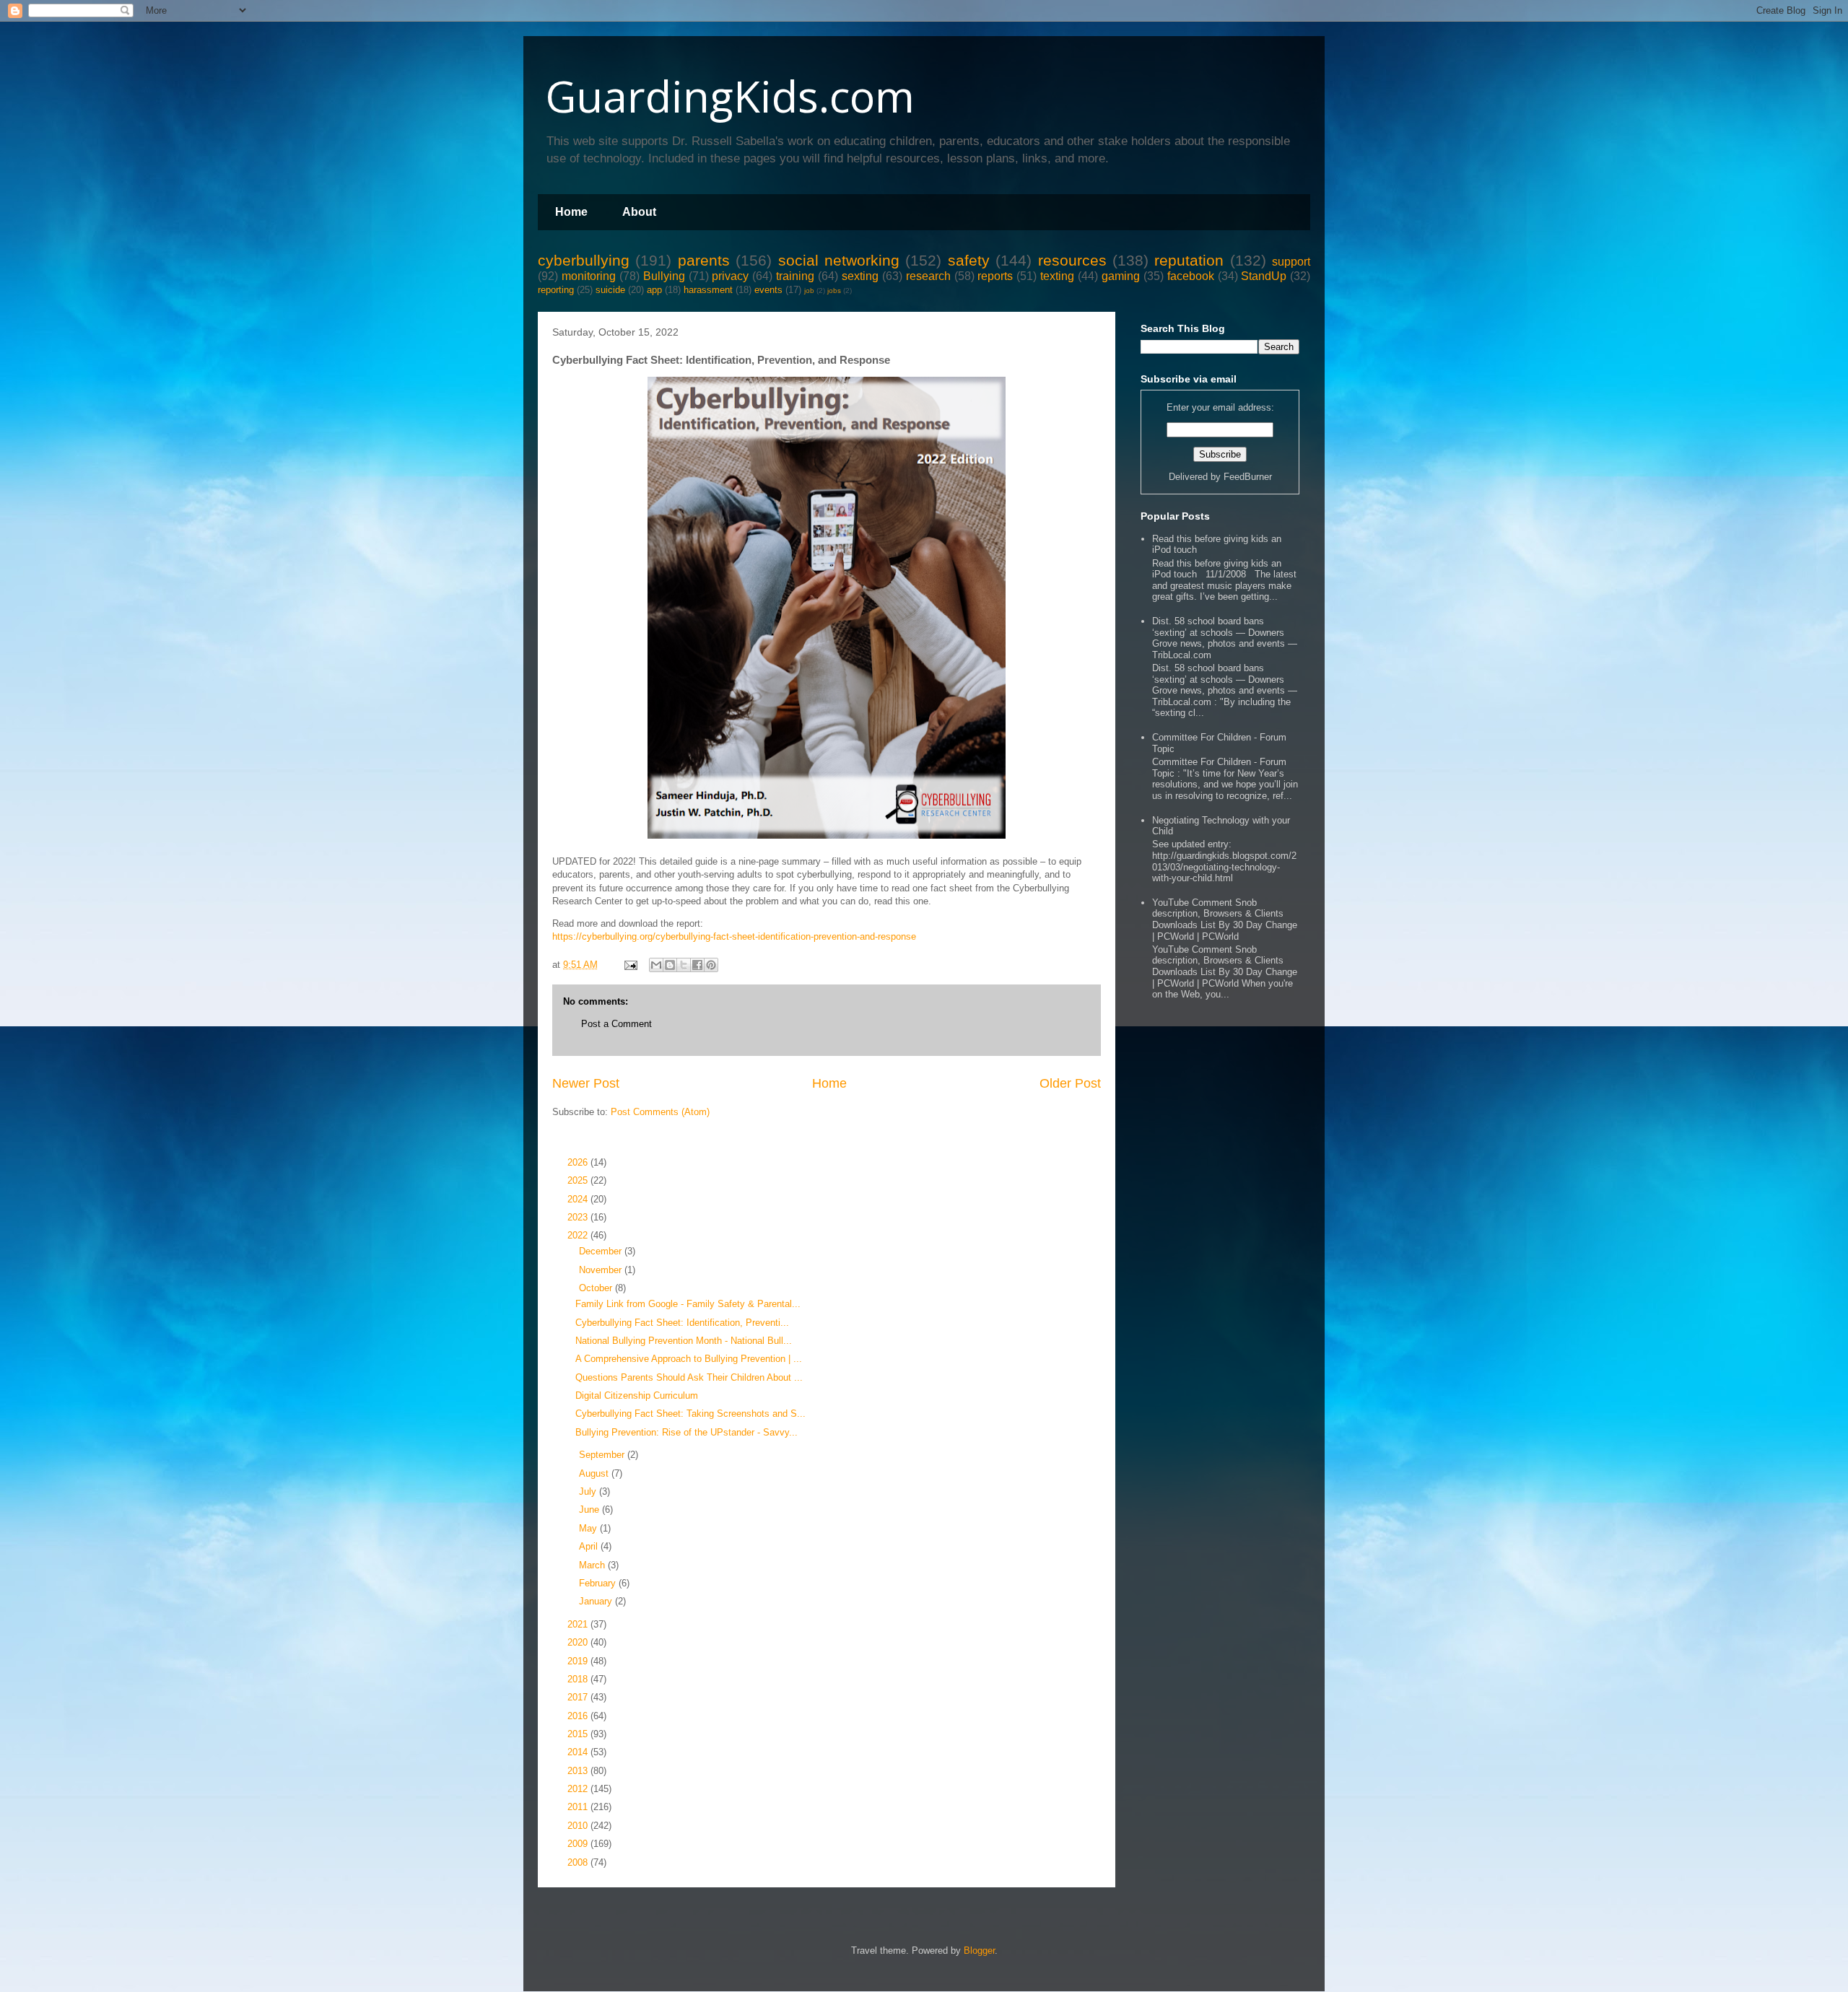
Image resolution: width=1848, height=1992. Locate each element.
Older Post (1070, 1083)
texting (1057, 276)
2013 (579, 1771)
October (597, 1288)
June (590, 1510)
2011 (579, 1807)
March (593, 1565)
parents (704, 260)
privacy (730, 276)
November (602, 1270)
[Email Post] (630, 965)
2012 (579, 1789)
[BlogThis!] (670, 965)
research (928, 276)
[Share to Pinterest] (711, 965)
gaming (1121, 276)
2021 (579, 1624)
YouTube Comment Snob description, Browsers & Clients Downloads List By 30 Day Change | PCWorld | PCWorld (1225, 919)
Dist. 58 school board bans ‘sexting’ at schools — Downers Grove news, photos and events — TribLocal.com (1225, 638)
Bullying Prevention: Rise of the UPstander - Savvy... (687, 1432)
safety (969, 260)
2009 (579, 1844)
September (603, 1455)
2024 (579, 1199)
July (589, 1491)
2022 (579, 1235)
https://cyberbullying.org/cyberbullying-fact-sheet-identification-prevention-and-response (734, 936)
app (654, 290)
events (768, 290)
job (809, 290)
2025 (579, 1180)
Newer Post (586, 1083)
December (602, 1251)
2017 (579, 1697)
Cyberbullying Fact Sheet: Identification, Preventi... (682, 1323)
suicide (610, 290)
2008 (579, 1862)
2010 (579, 1826)
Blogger (979, 1951)
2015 (579, 1734)
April (590, 1546)
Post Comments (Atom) (660, 1112)
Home (571, 212)
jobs (834, 290)
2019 (579, 1661)
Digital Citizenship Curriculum (637, 1395)
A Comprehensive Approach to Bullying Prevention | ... (689, 1359)
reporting (556, 290)
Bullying (664, 276)
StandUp (1264, 276)
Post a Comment (616, 1024)
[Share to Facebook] (697, 965)
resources (1072, 260)
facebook (1191, 276)
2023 (579, 1217)
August (595, 1473)
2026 (579, 1162)
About (639, 212)
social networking (839, 260)
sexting (860, 276)
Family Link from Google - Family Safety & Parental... (688, 1304)
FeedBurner (1248, 477)
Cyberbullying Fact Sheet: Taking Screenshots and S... (690, 1414)
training (795, 276)
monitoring (589, 276)
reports (995, 276)
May (589, 1528)
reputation (1189, 260)
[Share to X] (684, 965)
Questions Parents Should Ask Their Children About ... (689, 1377)
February (599, 1583)
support (1291, 262)
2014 (579, 1752)
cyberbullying (584, 260)
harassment (708, 290)
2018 (579, 1679)
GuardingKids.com (730, 96)
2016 (579, 1716)
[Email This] (656, 965)
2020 (579, 1642)
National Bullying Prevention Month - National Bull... (684, 1341)
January (597, 1601)
